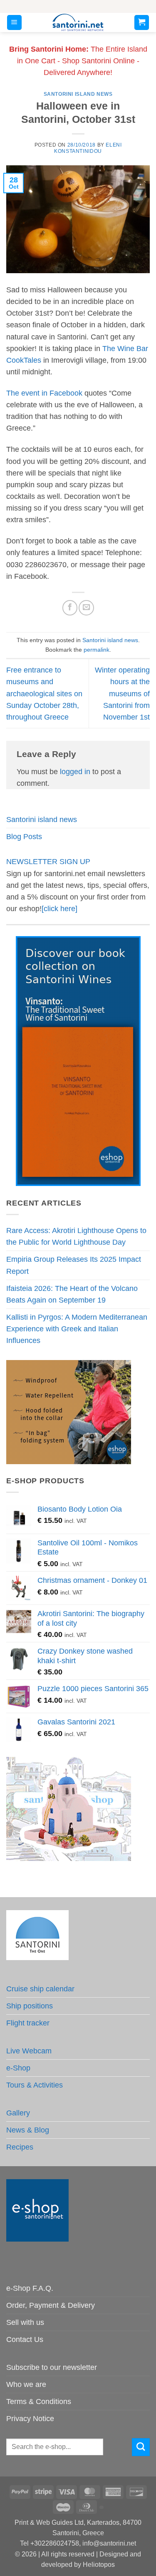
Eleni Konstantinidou (88, 148)
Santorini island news (78, 94)
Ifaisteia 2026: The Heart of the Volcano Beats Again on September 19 (72, 1294)
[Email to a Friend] (86, 608)
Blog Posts (24, 837)
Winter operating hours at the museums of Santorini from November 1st (122, 694)
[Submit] (141, 2447)
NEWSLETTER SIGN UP (48, 862)
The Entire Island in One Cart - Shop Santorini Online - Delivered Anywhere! (78, 61)
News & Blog (28, 2130)
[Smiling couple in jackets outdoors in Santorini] (69, 1411)
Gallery (18, 2113)
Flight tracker (28, 2023)
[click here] (59, 909)
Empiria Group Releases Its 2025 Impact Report (74, 1265)
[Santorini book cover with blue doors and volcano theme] (78, 1061)
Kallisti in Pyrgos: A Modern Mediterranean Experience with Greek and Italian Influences (77, 1329)
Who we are (26, 2384)
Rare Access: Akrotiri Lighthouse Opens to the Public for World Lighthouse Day (76, 1236)
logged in (75, 772)
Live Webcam (29, 2051)
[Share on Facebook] (70, 608)
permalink (97, 650)
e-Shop (18, 2068)
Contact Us (25, 2339)
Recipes (20, 2147)
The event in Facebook (45, 393)
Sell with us (25, 2322)
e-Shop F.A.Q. (30, 2288)
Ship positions (30, 2006)
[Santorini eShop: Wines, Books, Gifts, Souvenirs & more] (78, 22)
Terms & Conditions (39, 2402)
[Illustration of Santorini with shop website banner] (69, 1809)
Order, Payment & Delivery (51, 2305)
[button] (14, 22)
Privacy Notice (30, 2419)
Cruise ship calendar (40, 1989)
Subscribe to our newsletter (52, 2367)
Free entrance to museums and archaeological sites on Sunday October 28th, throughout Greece (44, 694)
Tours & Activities (35, 2085)
